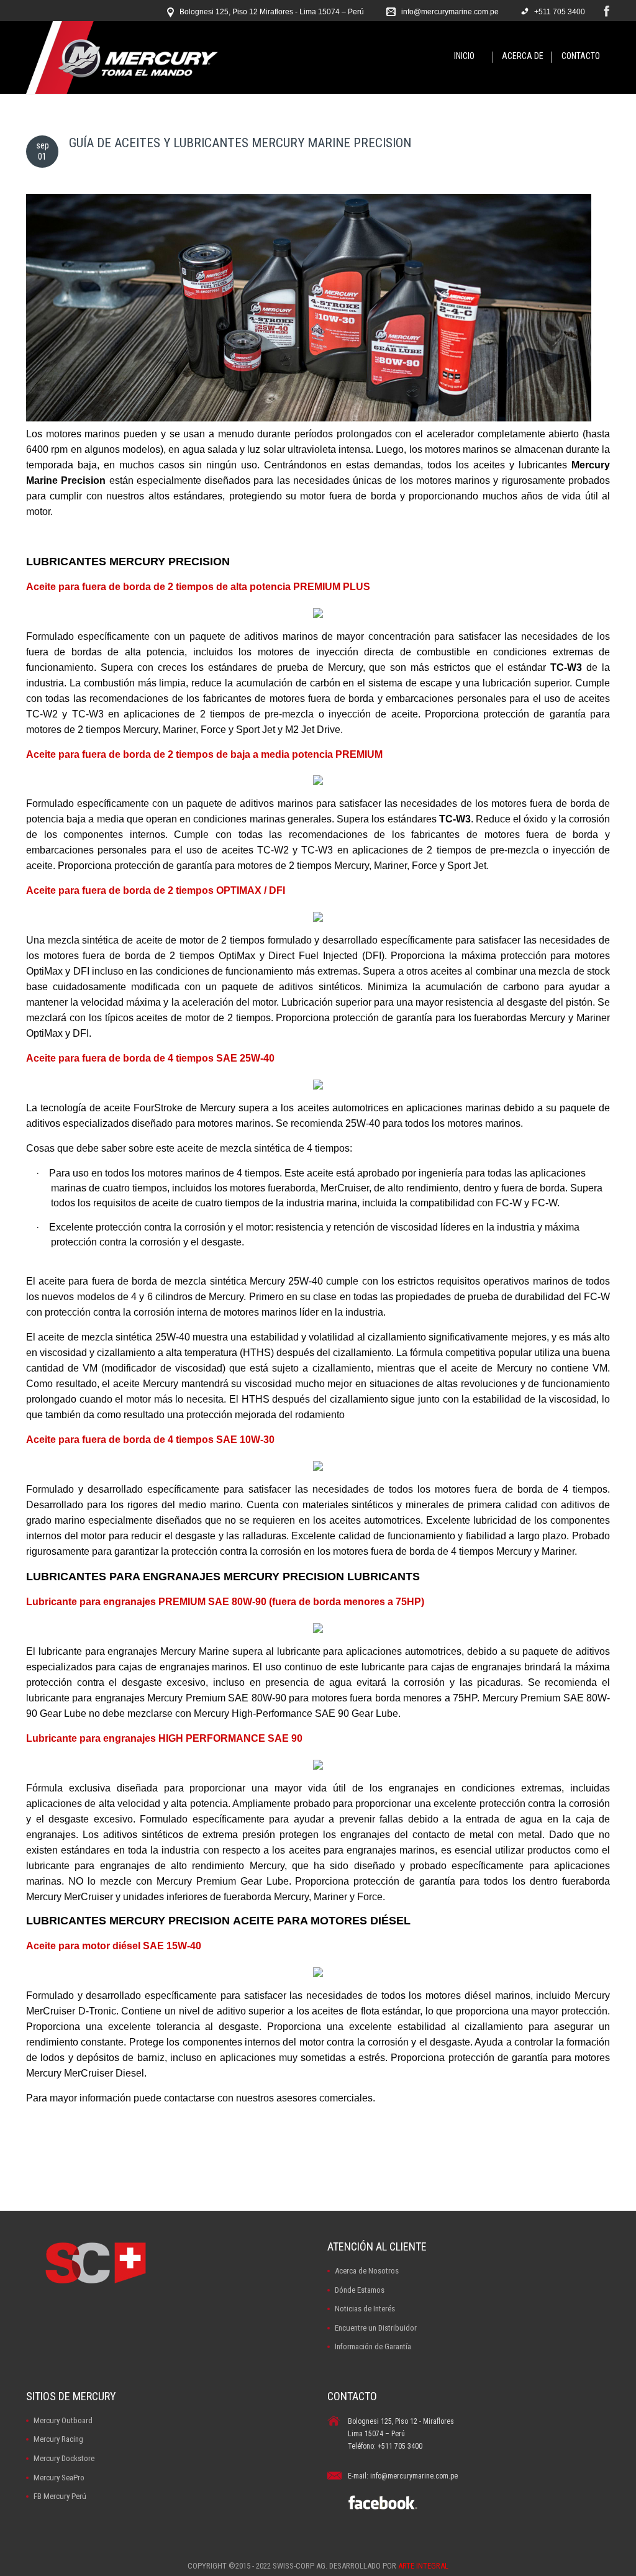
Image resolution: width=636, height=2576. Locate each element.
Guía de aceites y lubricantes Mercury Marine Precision (240, 143)
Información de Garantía (373, 2346)
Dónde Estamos (360, 2290)
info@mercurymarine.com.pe (450, 12)
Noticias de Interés (365, 2309)
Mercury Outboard (63, 2420)
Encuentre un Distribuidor (376, 2328)
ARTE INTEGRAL (423, 2566)
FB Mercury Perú (60, 2496)
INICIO (464, 56)
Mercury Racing (58, 2439)
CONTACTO (581, 56)
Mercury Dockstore (64, 2458)
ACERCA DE (523, 56)
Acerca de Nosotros (367, 2271)
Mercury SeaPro (59, 2478)
